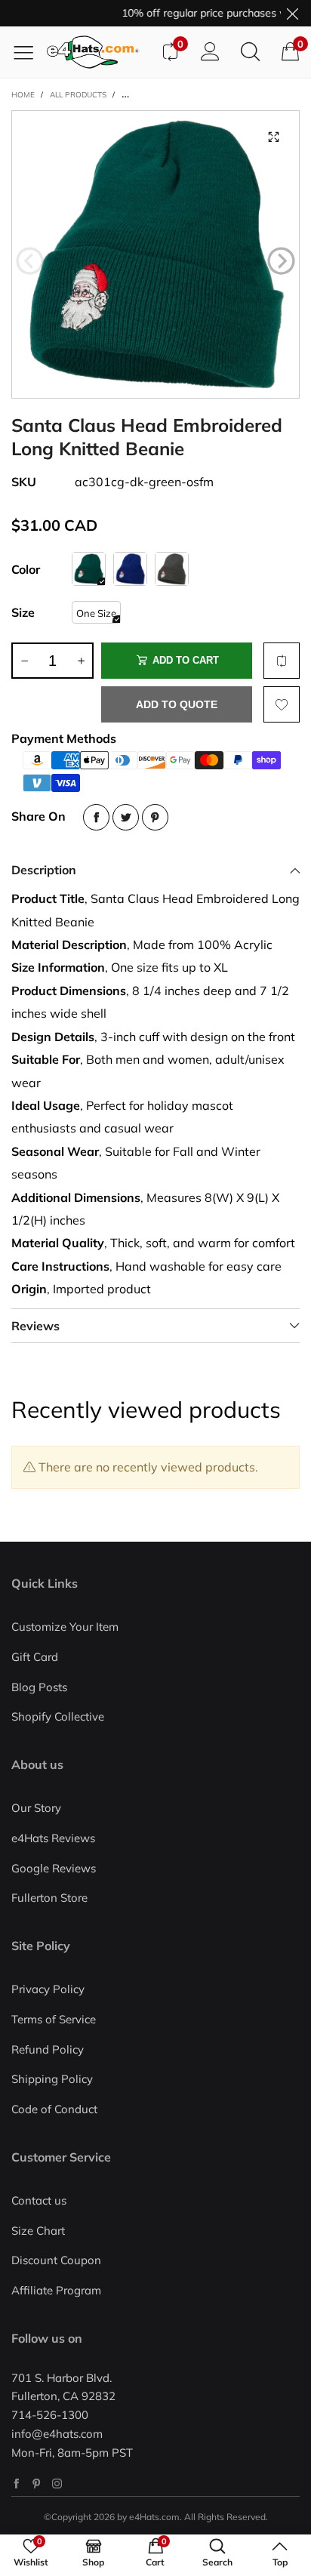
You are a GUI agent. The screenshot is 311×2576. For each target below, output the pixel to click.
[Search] (250, 52)
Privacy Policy (48, 1989)
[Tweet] (126, 817)
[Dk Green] (89, 569)
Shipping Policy (52, 2079)
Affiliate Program (56, 2290)
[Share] (96, 817)
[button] (30, 261)
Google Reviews (54, 1868)
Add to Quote (177, 704)
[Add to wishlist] (282, 704)
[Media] (273, 137)
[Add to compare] (282, 661)
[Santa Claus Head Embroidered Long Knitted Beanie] (155, 254)
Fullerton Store (49, 1898)
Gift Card (35, 1657)
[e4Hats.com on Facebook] (16, 2484)
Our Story (36, 1808)
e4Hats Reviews (53, 1838)
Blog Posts (39, 1687)
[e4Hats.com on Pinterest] (37, 2484)
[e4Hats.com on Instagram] (57, 2484)
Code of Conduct (54, 2109)
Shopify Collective (58, 1716)
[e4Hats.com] (98, 52)
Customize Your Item (65, 1627)
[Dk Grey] (172, 569)
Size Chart (38, 2231)
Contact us (39, 2200)
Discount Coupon (56, 2260)
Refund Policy (48, 2049)
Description (44, 870)
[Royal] (130, 569)
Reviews (35, 1326)
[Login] (210, 52)
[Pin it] (155, 817)
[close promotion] (292, 13)
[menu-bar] (29, 52)
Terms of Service (54, 2019)
